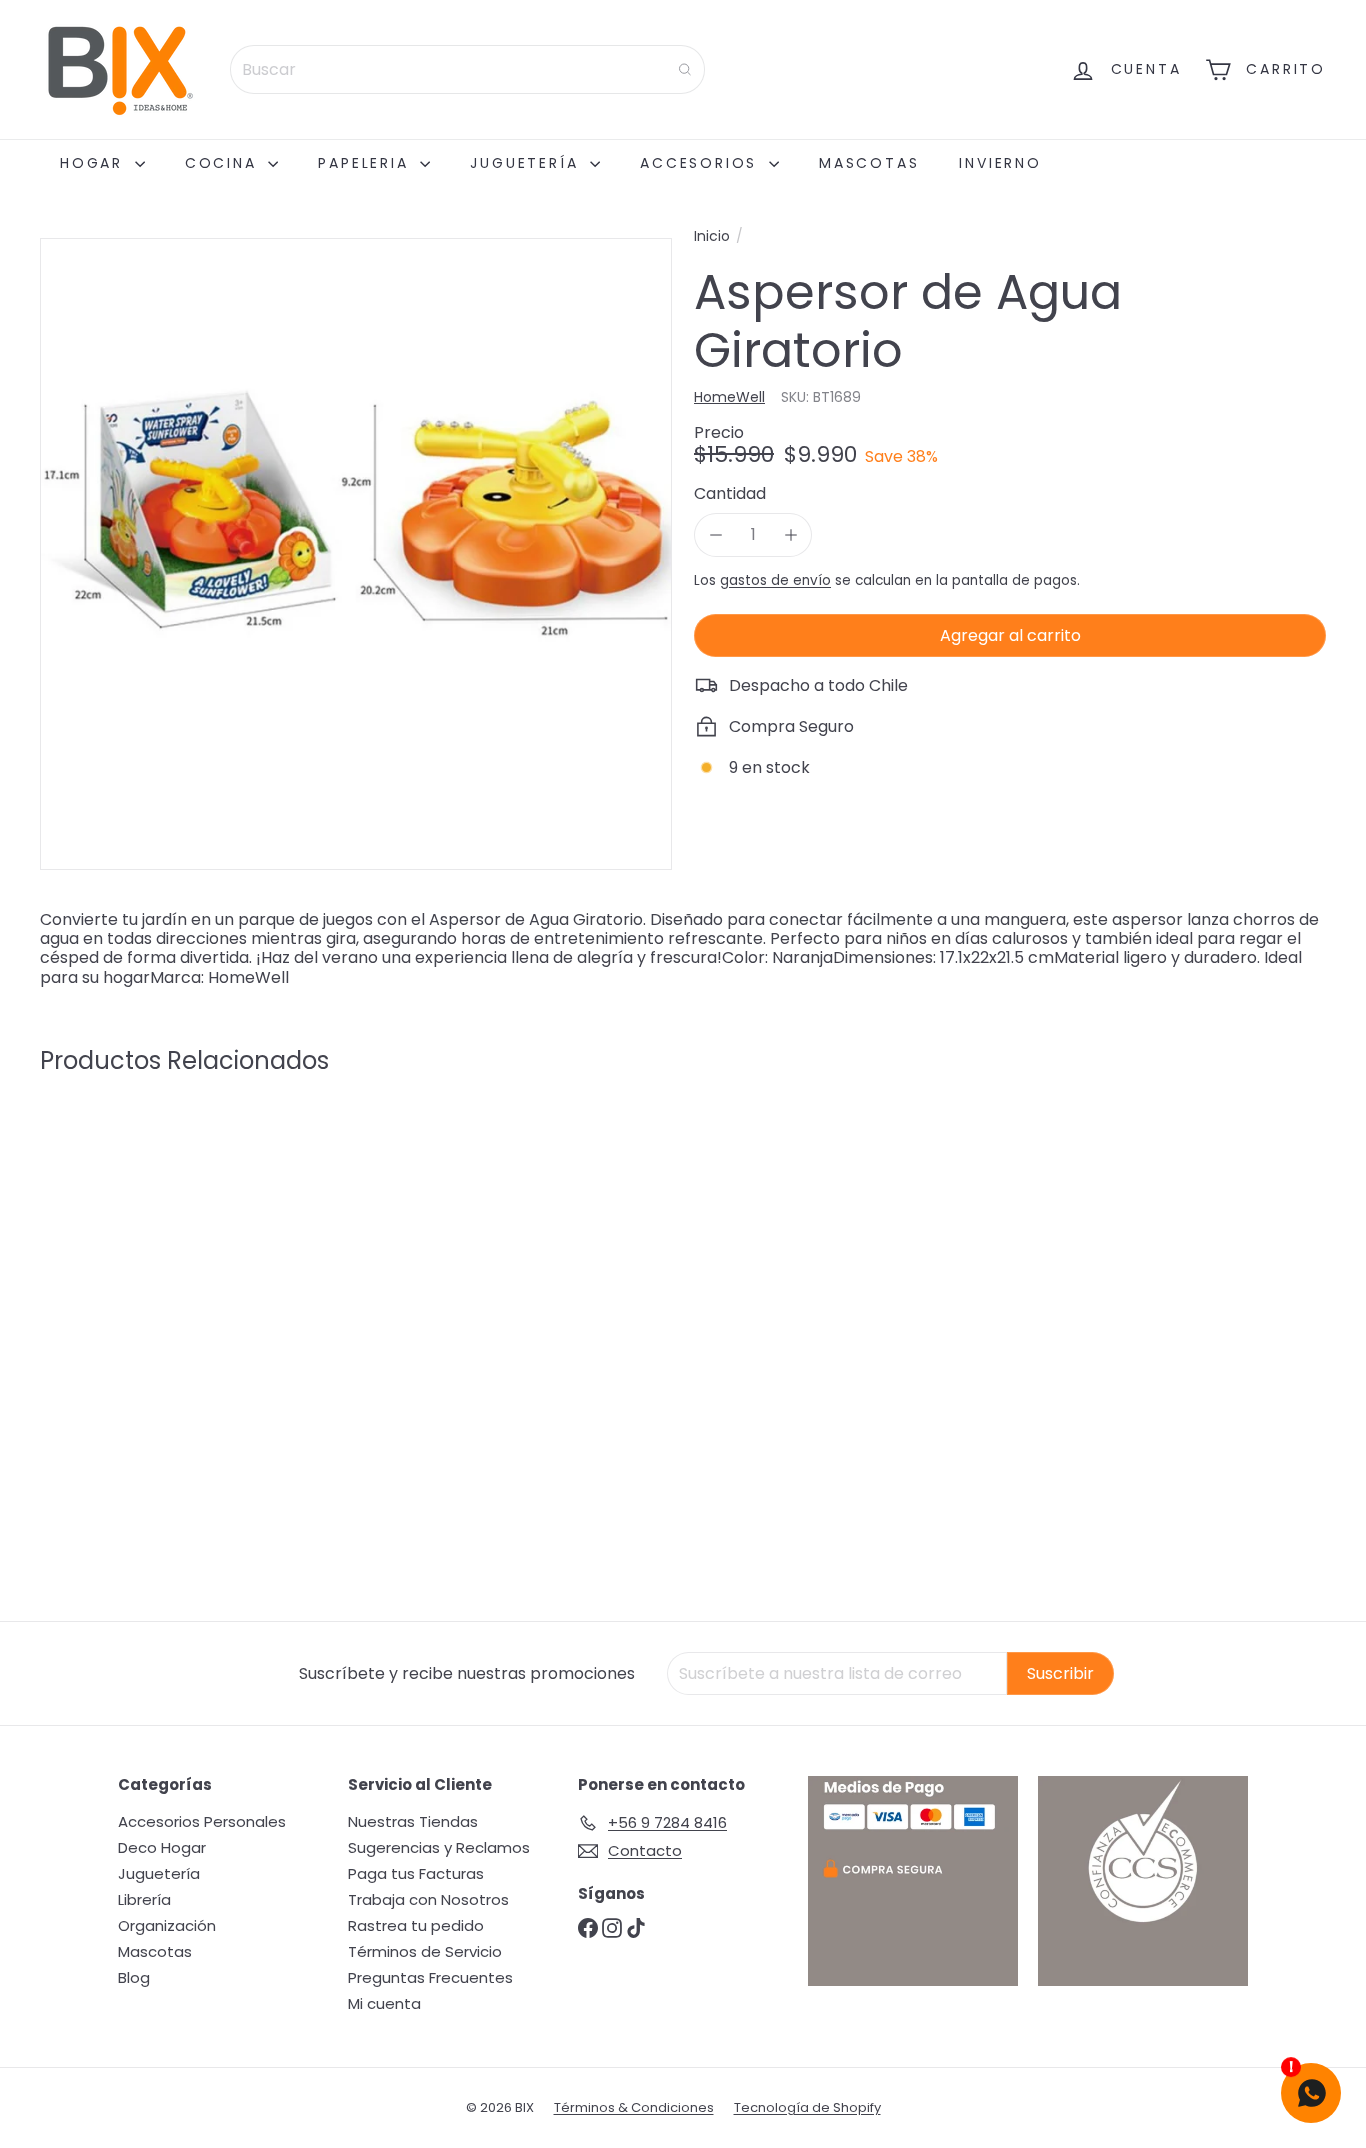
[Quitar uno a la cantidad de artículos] (715, 534)
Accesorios (702, 163)
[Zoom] (356, 554)
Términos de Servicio (425, 1951)
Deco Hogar (162, 1847)
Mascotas (869, 163)
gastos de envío (775, 580)
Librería (144, 1899)
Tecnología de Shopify (807, 2107)
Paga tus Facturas (416, 1873)
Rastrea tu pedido (416, 1925)
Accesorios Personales (202, 1821)
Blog (134, 1977)
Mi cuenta (384, 2003)
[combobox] (467, 69)
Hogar (95, 163)
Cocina (224, 163)
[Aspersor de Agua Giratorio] (139, 1274)
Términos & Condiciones (634, 2107)
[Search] (685, 69)
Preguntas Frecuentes (430, 1977)
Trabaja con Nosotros (428, 1899)
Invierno (1000, 163)
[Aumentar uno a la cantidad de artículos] (790, 534)
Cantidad (730, 493)
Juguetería (527, 163)
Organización (167, 1925)
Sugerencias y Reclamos (439, 1847)
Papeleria (366, 163)
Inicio (712, 236)
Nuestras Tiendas (413, 1821)
